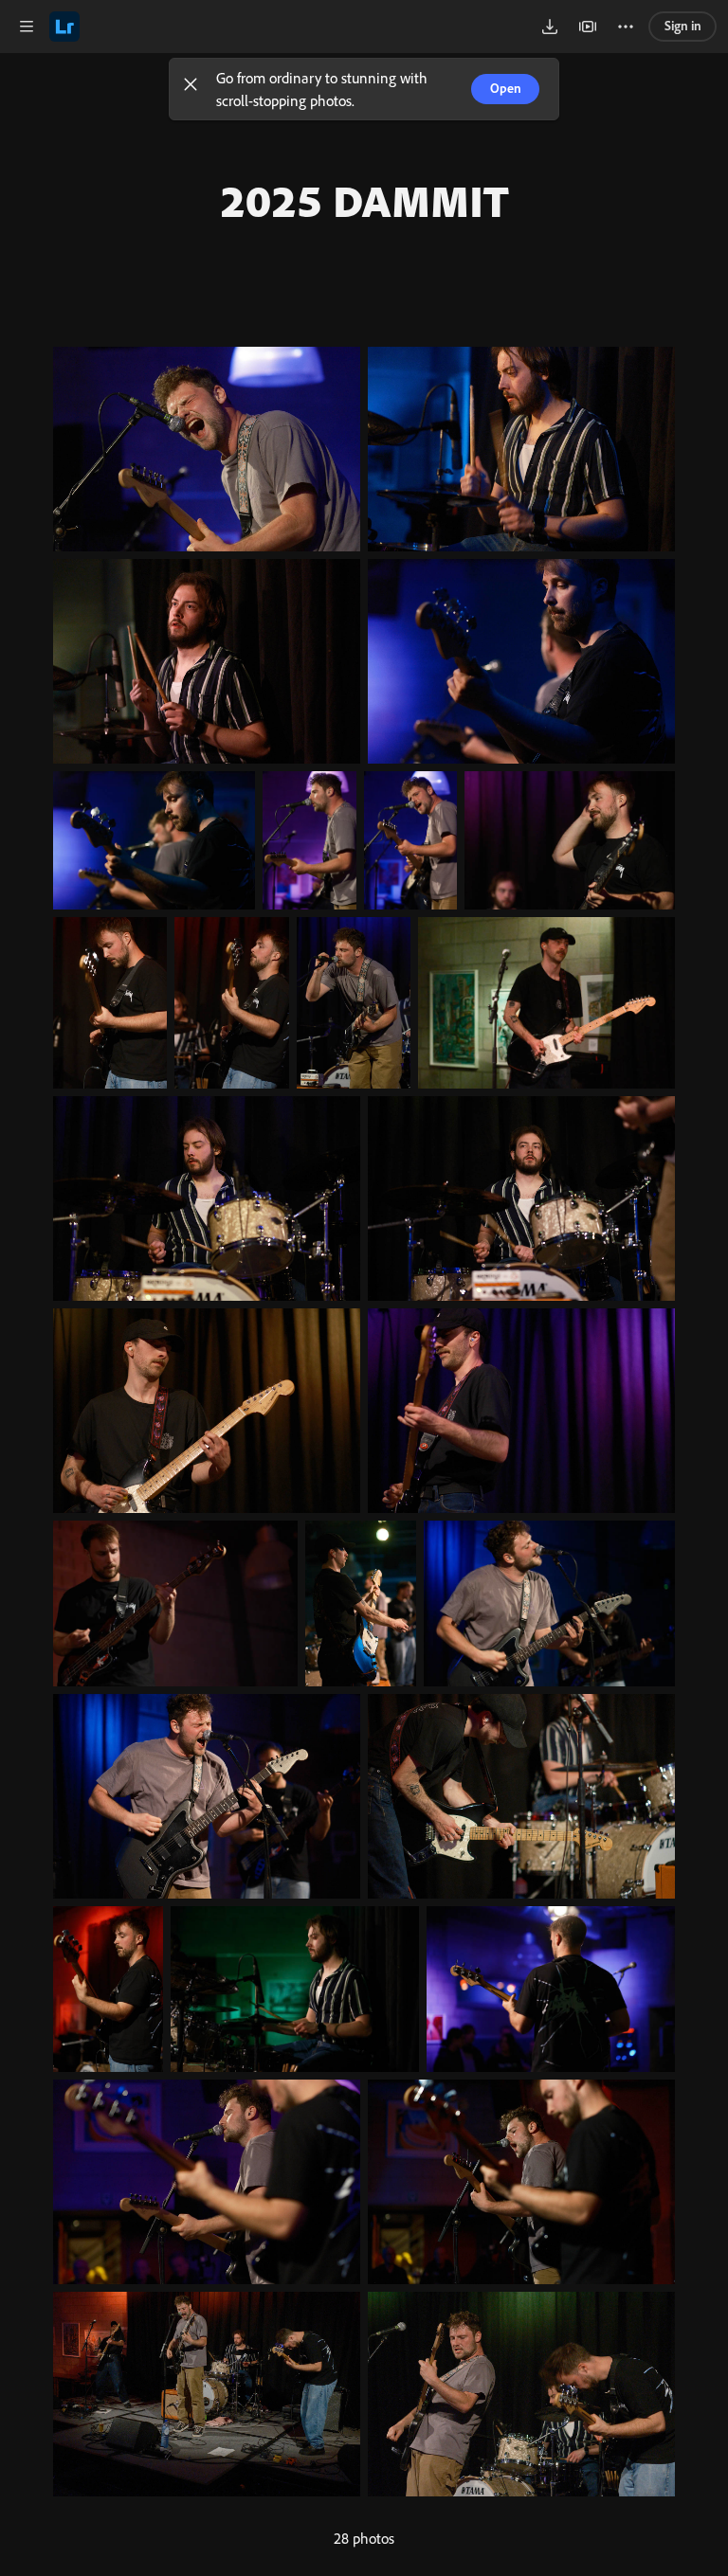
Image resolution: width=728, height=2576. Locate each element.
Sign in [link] (683, 26)
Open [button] (506, 88)
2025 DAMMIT (364, 200)
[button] (191, 89)
